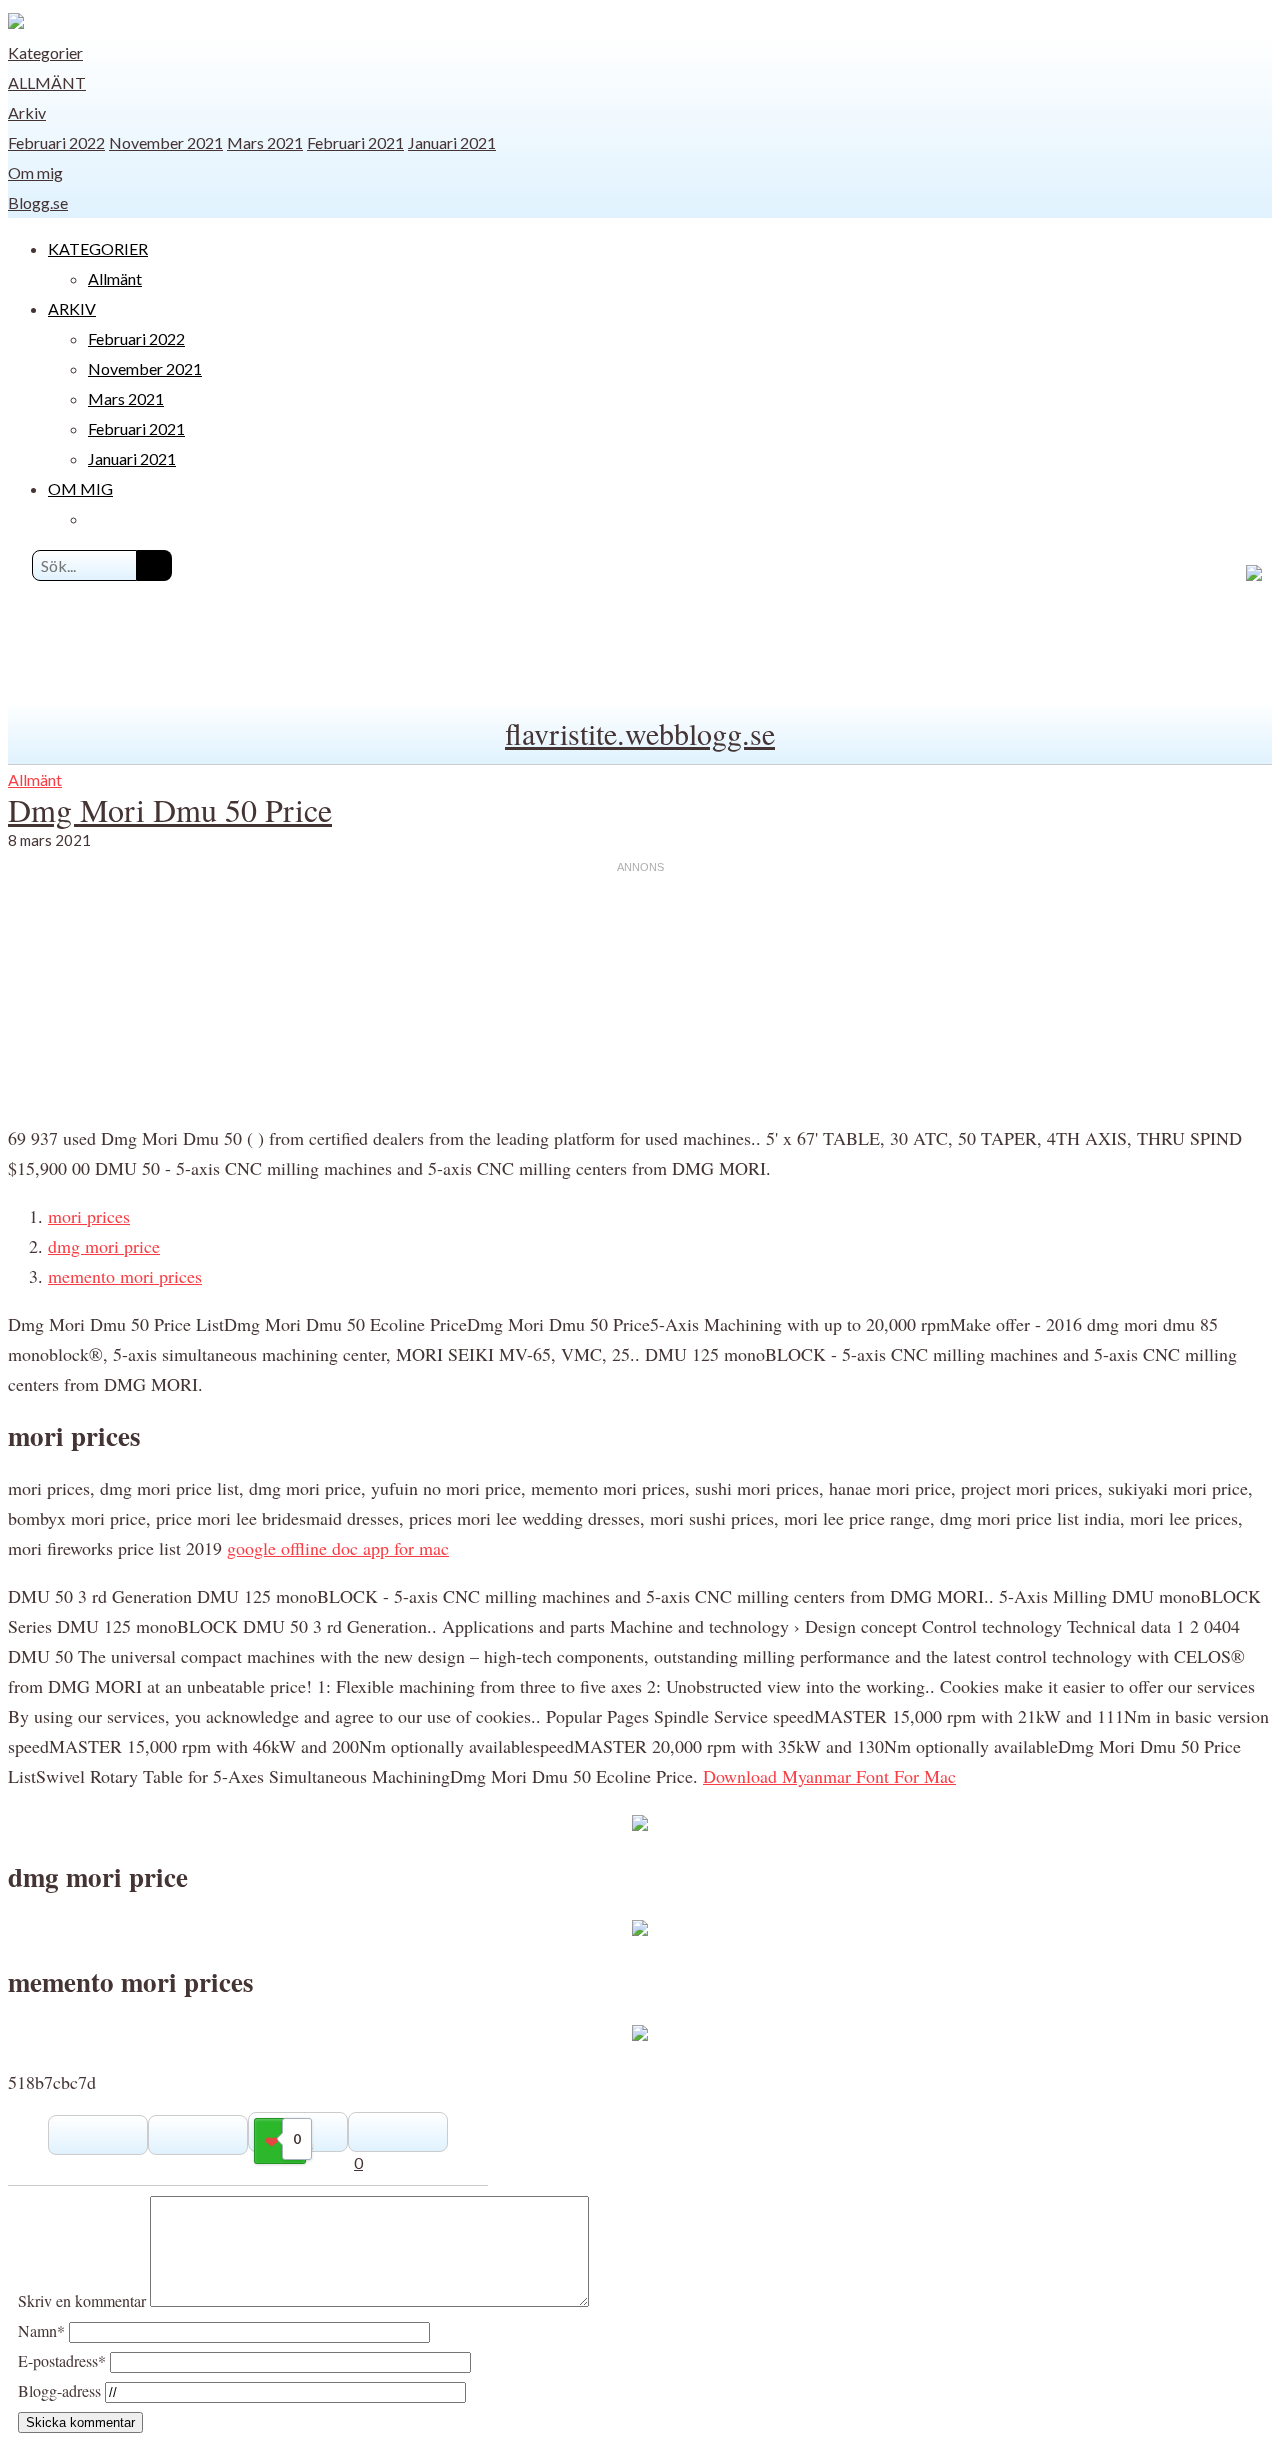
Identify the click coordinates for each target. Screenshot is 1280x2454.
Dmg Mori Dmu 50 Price (170, 809)
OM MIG (80, 488)
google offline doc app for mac (338, 1548)
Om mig (35, 172)
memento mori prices (125, 1276)
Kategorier (45, 52)
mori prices (89, 1216)
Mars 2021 (265, 142)
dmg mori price (104, 1246)
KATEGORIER (98, 248)
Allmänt (47, 82)
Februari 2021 (355, 142)
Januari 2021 (452, 142)
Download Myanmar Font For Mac (829, 1776)
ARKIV (72, 308)
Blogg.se (38, 202)
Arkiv (27, 112)
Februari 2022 (56, 142)
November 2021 (166, 142)
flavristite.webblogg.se (640, 733)
